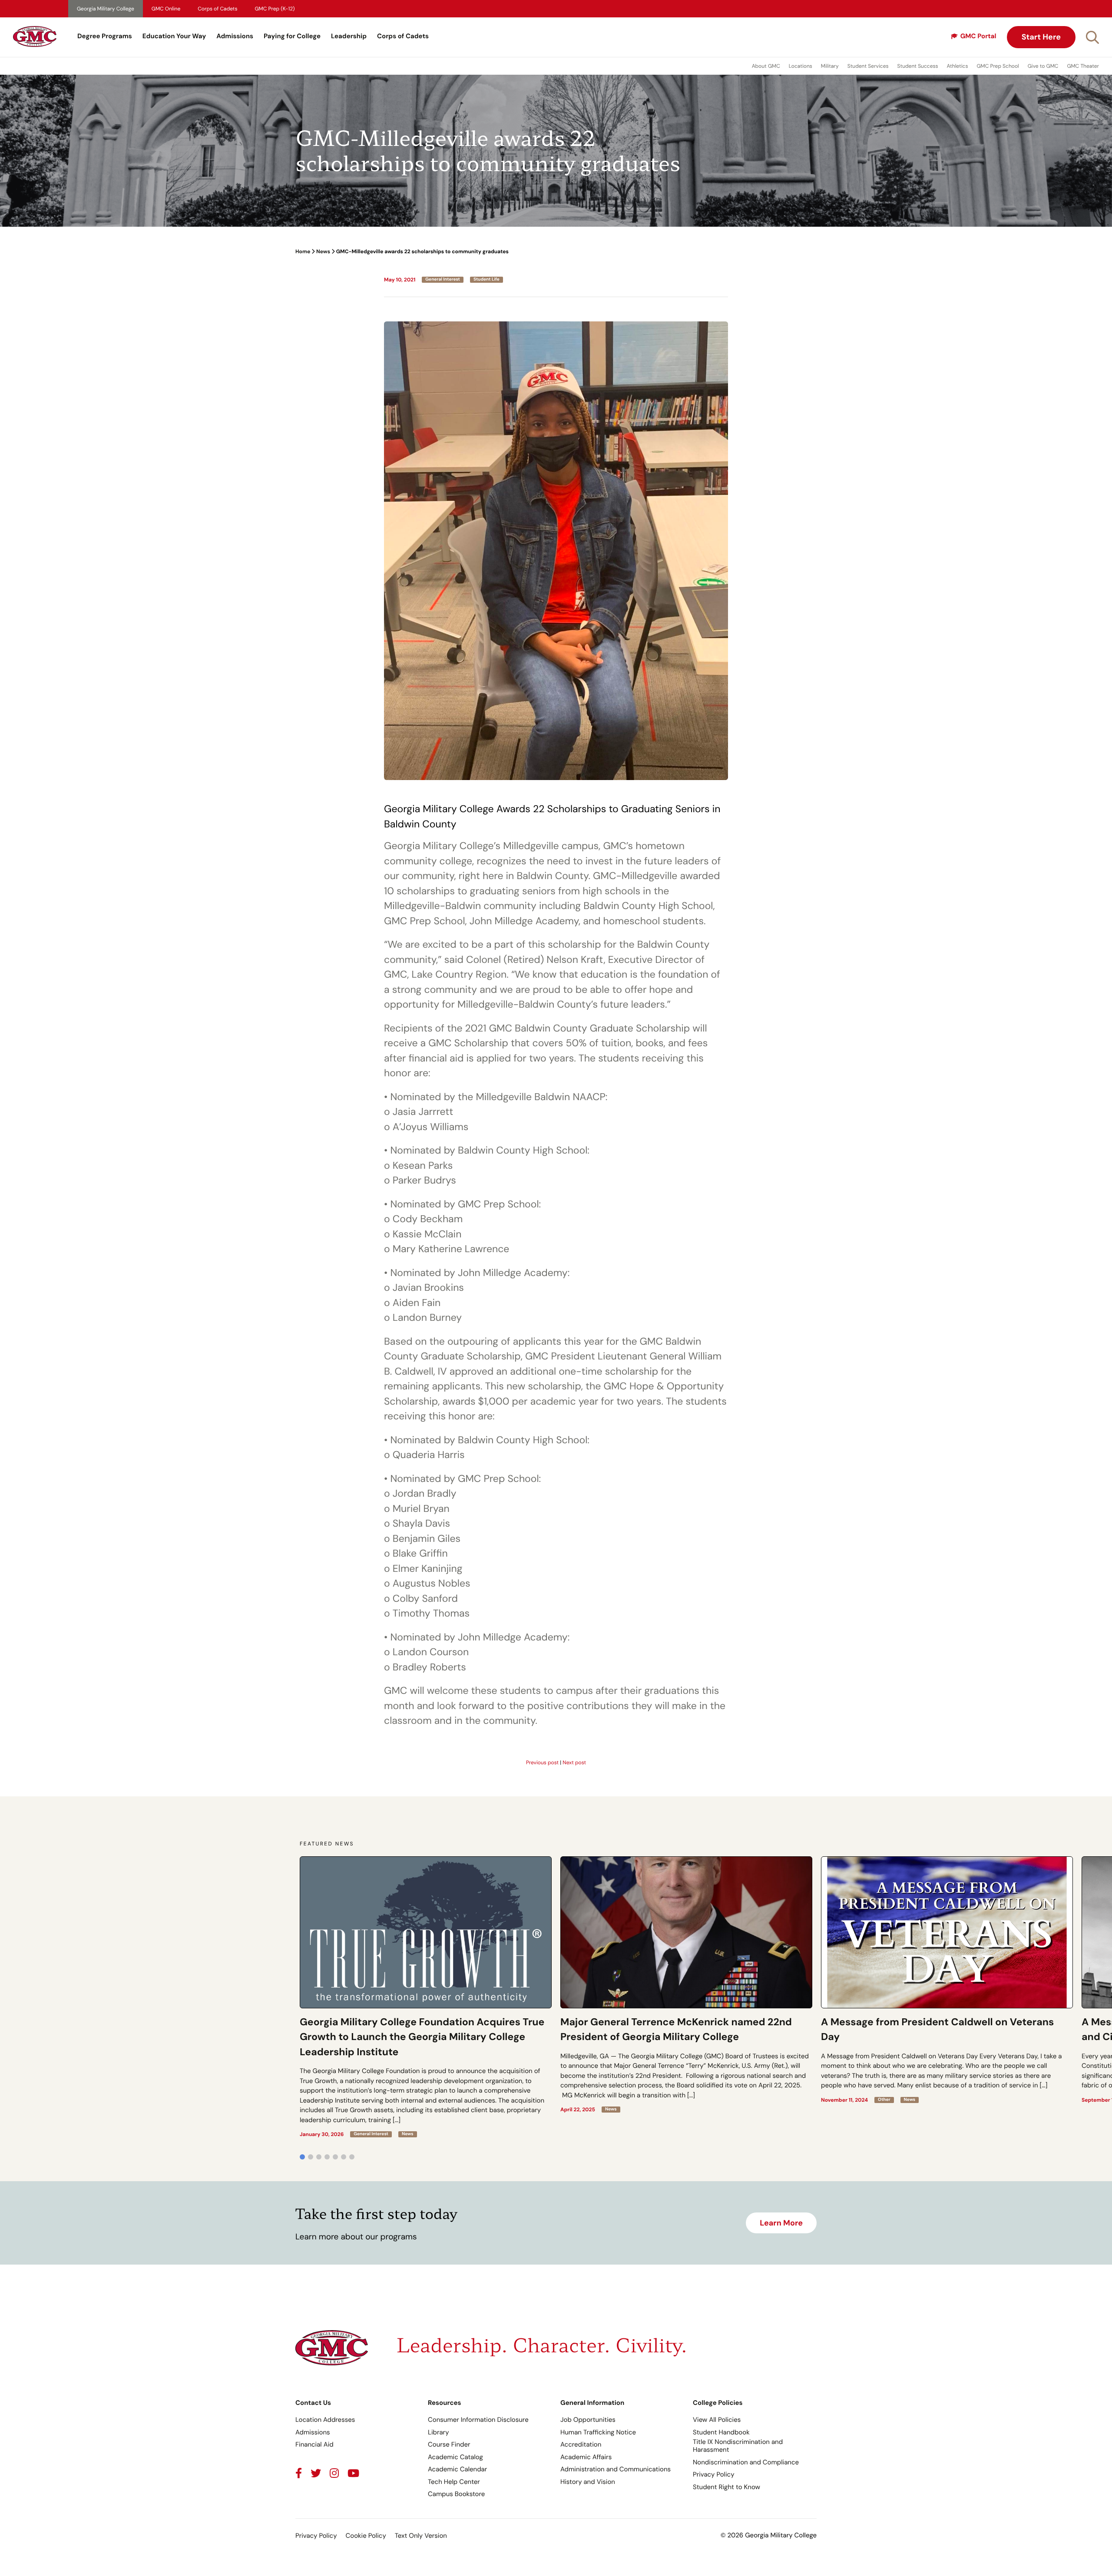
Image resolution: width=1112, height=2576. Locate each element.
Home (303, 251)
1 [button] (302, 2157)
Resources (445, 2403)
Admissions (235, 36)
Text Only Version (421, 2536)
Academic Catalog (455, 2457)
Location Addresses (325, 2420)
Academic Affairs (586, 2457)
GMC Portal (978, 36)
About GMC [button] (766, 66)
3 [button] (319, 2157)
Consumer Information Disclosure (478, 2420)
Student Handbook (721, 2432)
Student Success (918, 66)
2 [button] (311, 2157)
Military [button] (830, 66)
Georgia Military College (106, 9)
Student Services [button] (868, 66)
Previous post (542, 1763)
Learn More (781, 2223)
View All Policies (717, 2420)
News (323, 251)
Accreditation (581, 2444)
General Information (592, 2403)
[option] (426, 1997)
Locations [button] (801, 66)
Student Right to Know (726, 2487)
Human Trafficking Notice (598, 2432)
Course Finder (449, 2444)
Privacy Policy (713, 2474)
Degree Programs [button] (105, 36)
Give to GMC (1043, 66)
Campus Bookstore (456, 2494)
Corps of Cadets (217, 9)
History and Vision (588, 2482)
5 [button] (335, 2157)
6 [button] (344, 2157)
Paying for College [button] (292, 36)
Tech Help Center (454, 2482)
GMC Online (166, 9)
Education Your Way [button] (174, 36)
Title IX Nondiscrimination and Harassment (738, 2446)
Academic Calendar (457, 2469)
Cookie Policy (366, 2536)
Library (439, 2432)
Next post (574, 1763)
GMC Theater (1083, 66)
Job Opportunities (588, 2420)
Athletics (958, 66)
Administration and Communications (616, 2469)
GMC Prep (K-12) (275, 9)
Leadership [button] (349, 36)
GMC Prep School (998, 66)
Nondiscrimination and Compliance (746, 2462)
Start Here (1041, 37)
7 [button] (352, 2157)
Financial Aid (314, 2444)
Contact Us (313, 2403)
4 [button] (327, 2157)
